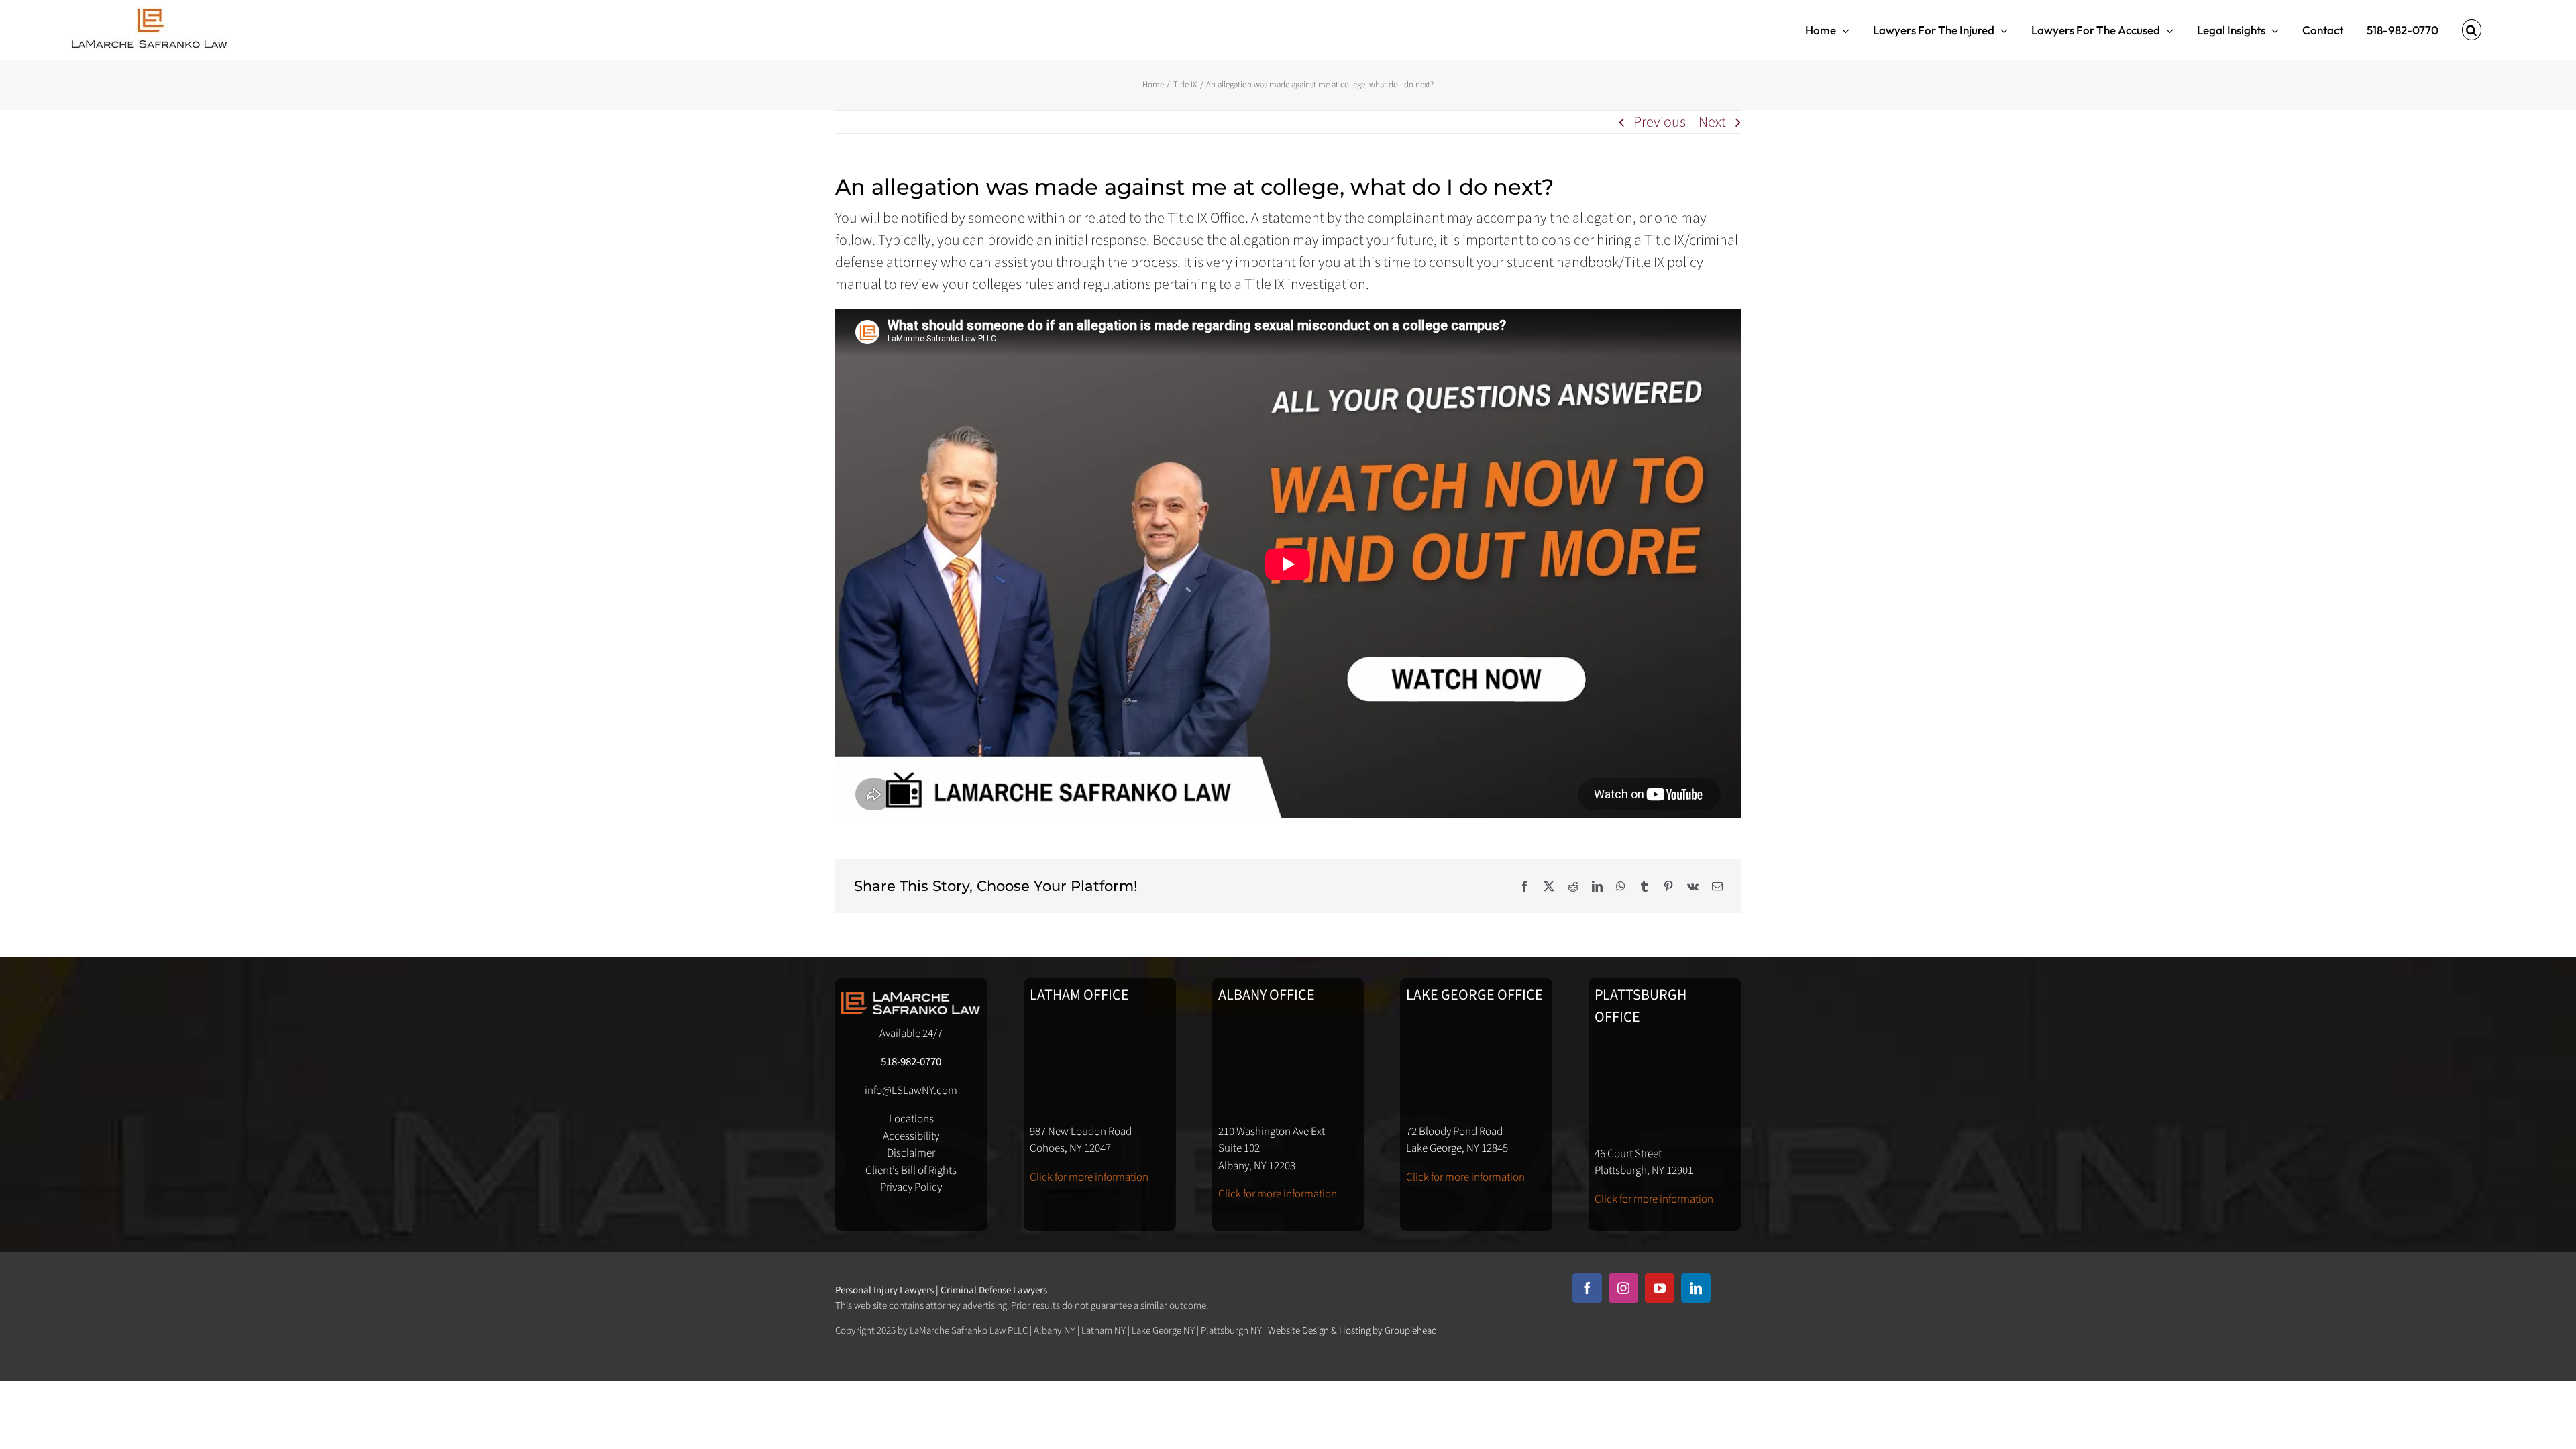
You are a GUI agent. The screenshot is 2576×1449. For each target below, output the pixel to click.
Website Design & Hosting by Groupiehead (1352, 1331)
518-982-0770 (911, 1062)
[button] (2472, 30)
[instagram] (1623, 1288)
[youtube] (1660, 1288)
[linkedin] (1696, 1288)
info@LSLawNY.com (911, 1091)
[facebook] (1587, 1288)
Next (1712, 122)
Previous (1660, 122)
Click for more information (1089, 1177)
